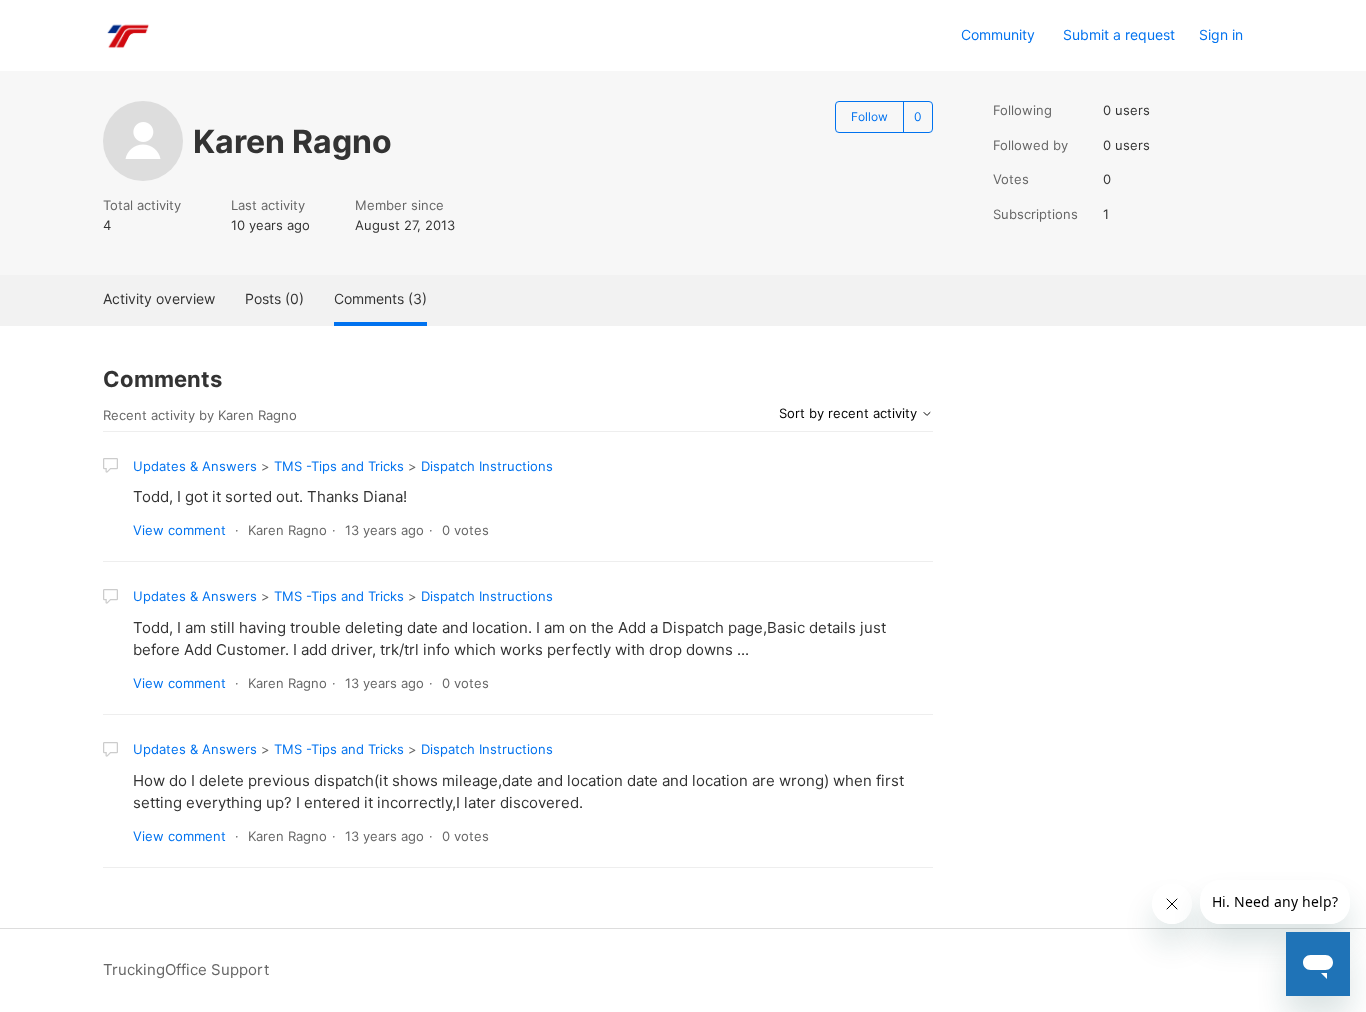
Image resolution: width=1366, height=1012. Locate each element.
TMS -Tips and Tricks (339, 466)
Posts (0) (274, 298)
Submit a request (1119, 34)
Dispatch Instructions (487, 466)
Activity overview (159, 298)
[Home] (127, 35)
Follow (869, 116)
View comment (179, 530)
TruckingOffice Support (186, 969)
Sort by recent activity (850, 413)
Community (998, 34)
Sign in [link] (1221, 34)
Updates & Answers (195, 466)
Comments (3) (380, 298)
